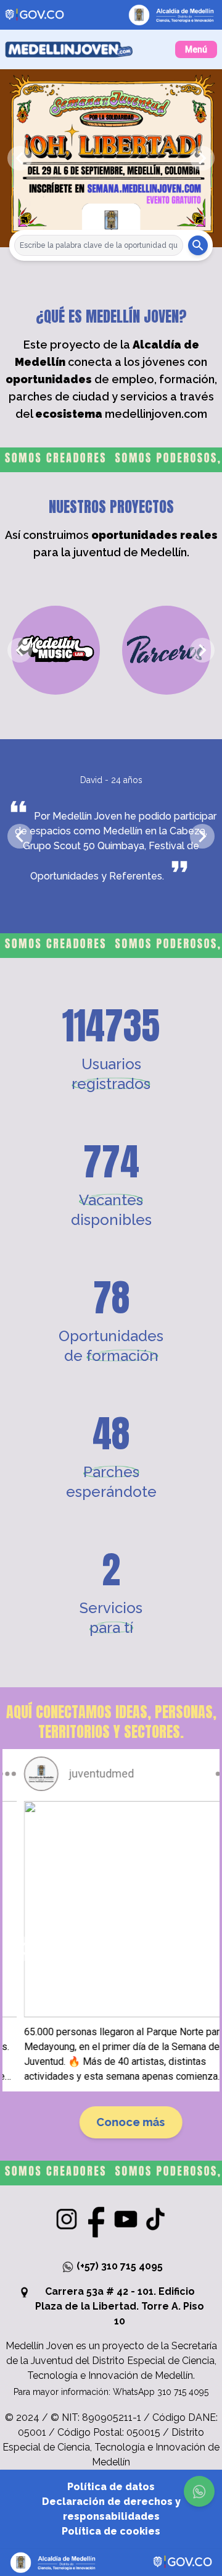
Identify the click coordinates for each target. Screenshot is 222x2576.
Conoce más (111, 2122)
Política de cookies (111, 2531)
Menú (196, 49)
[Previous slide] (20, 158)
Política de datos (111, 2487)
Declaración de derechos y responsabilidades (111, 2509)
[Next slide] (202, 158)
